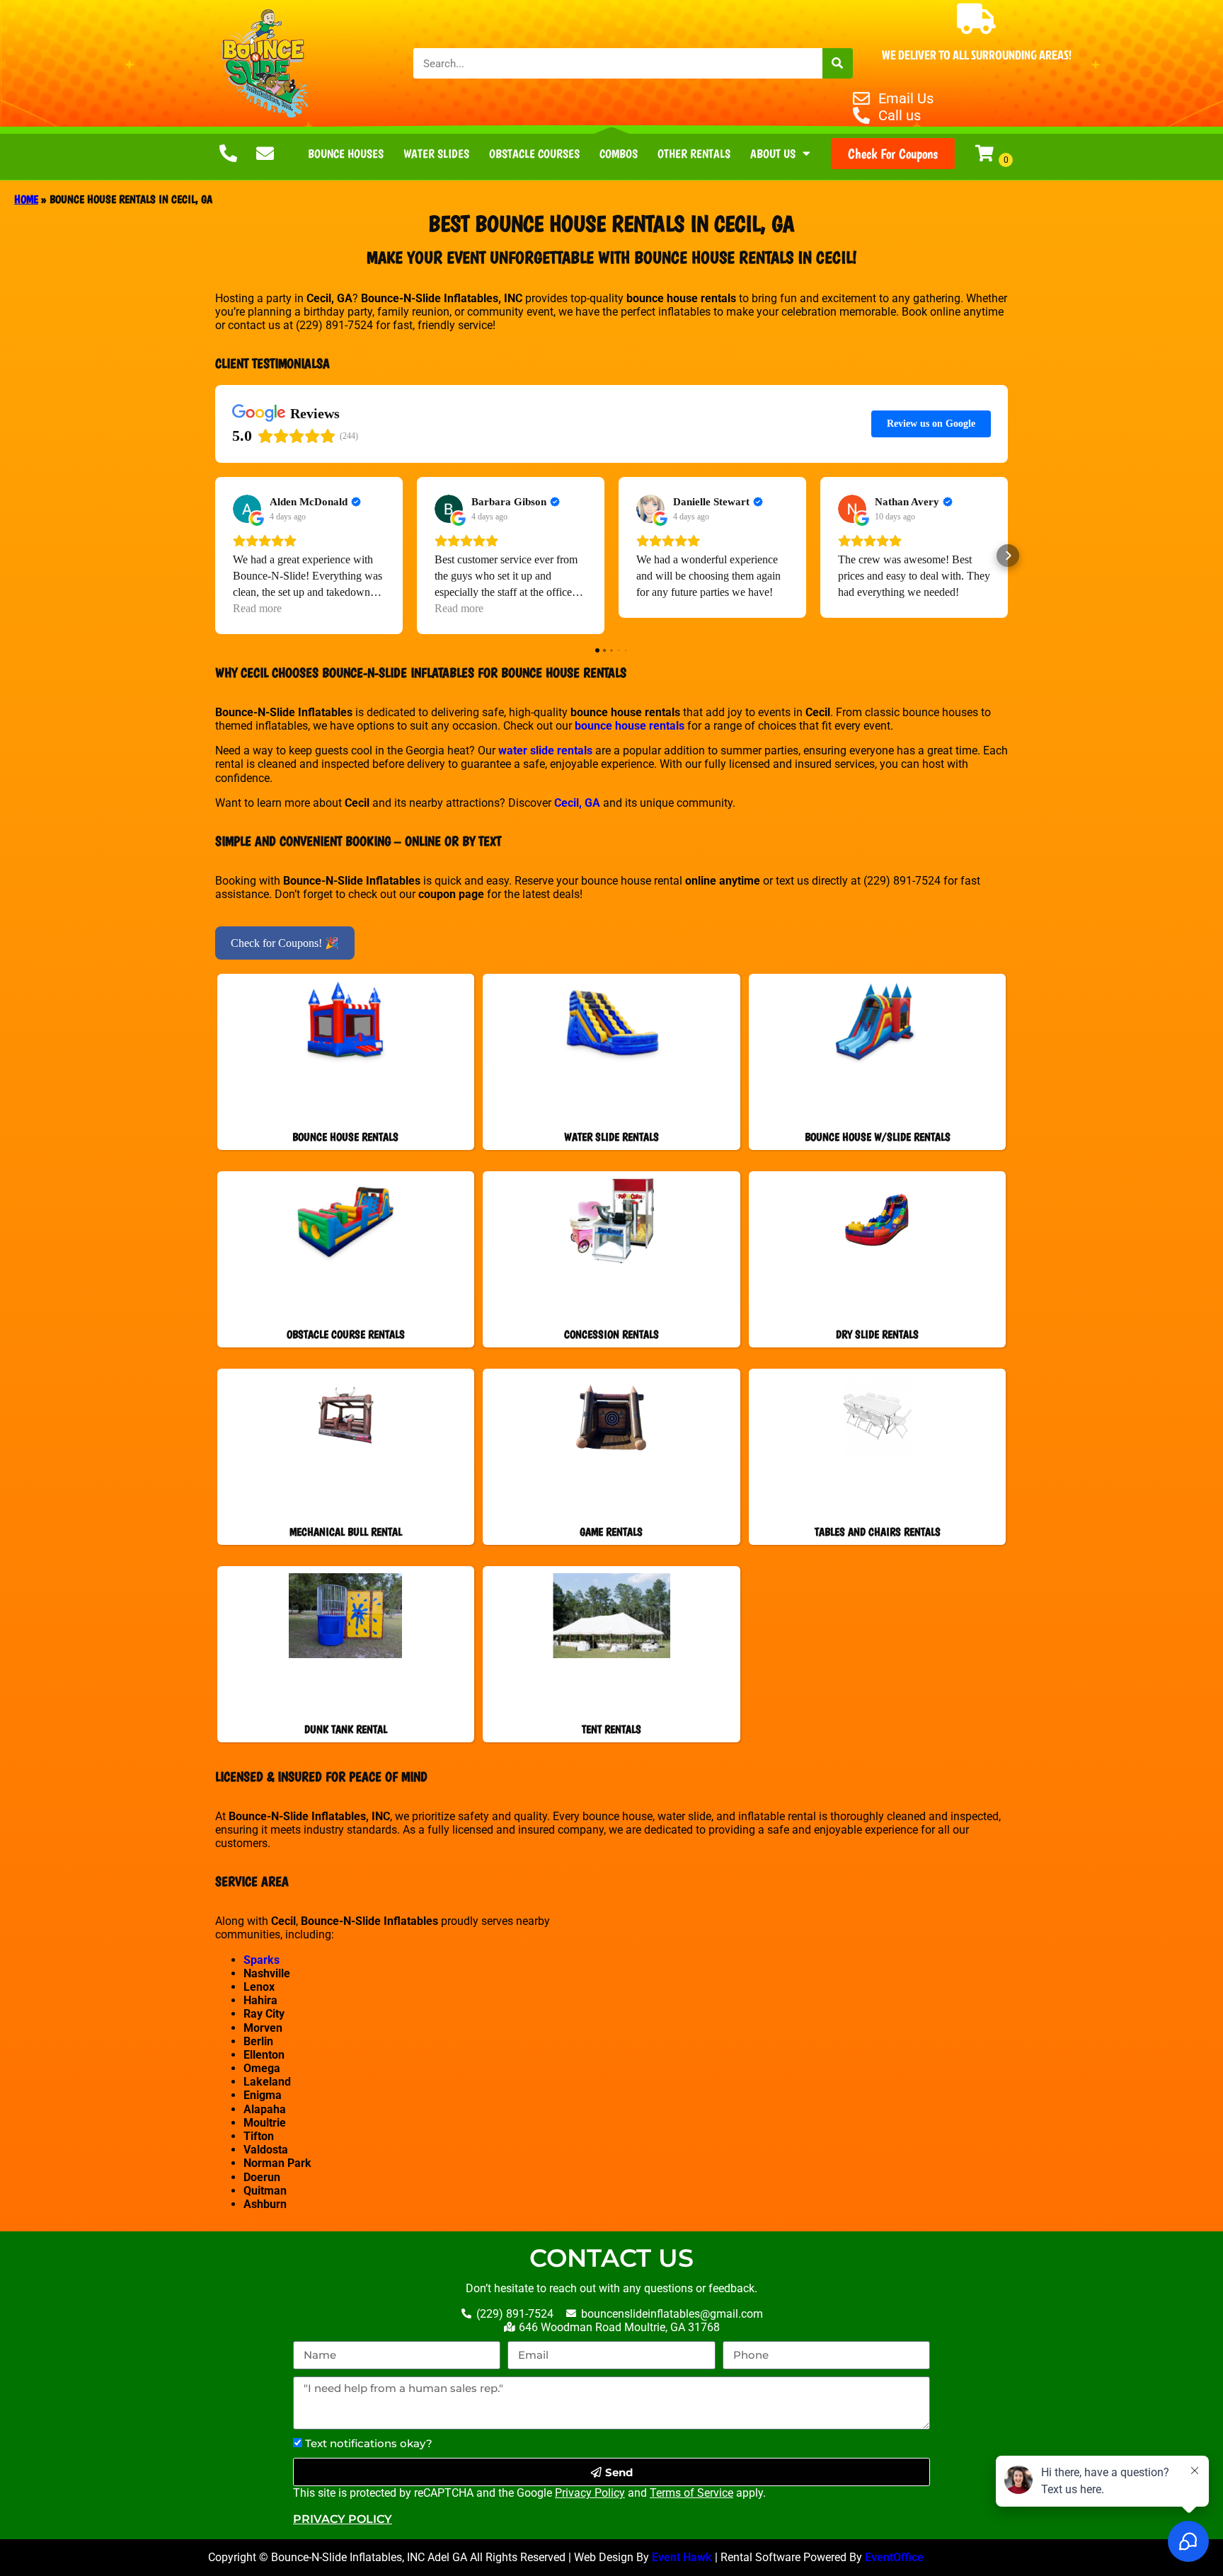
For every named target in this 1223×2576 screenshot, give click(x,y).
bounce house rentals (630, 726)
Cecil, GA (577, 803)
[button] (215, 556)
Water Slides (436, 154)
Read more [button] (257, 608)
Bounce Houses (346, 154)
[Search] (838, 63)
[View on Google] (247, 509)
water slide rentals (545, 751)
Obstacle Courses (534, 154)
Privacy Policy (590, 2493)
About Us (773, 154)
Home (26, 199)
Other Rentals (694, 154)
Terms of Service (691, 2493)
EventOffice (896, 2557)
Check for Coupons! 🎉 (285, 943)
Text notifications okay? (369, 2443)
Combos (619, 154)
